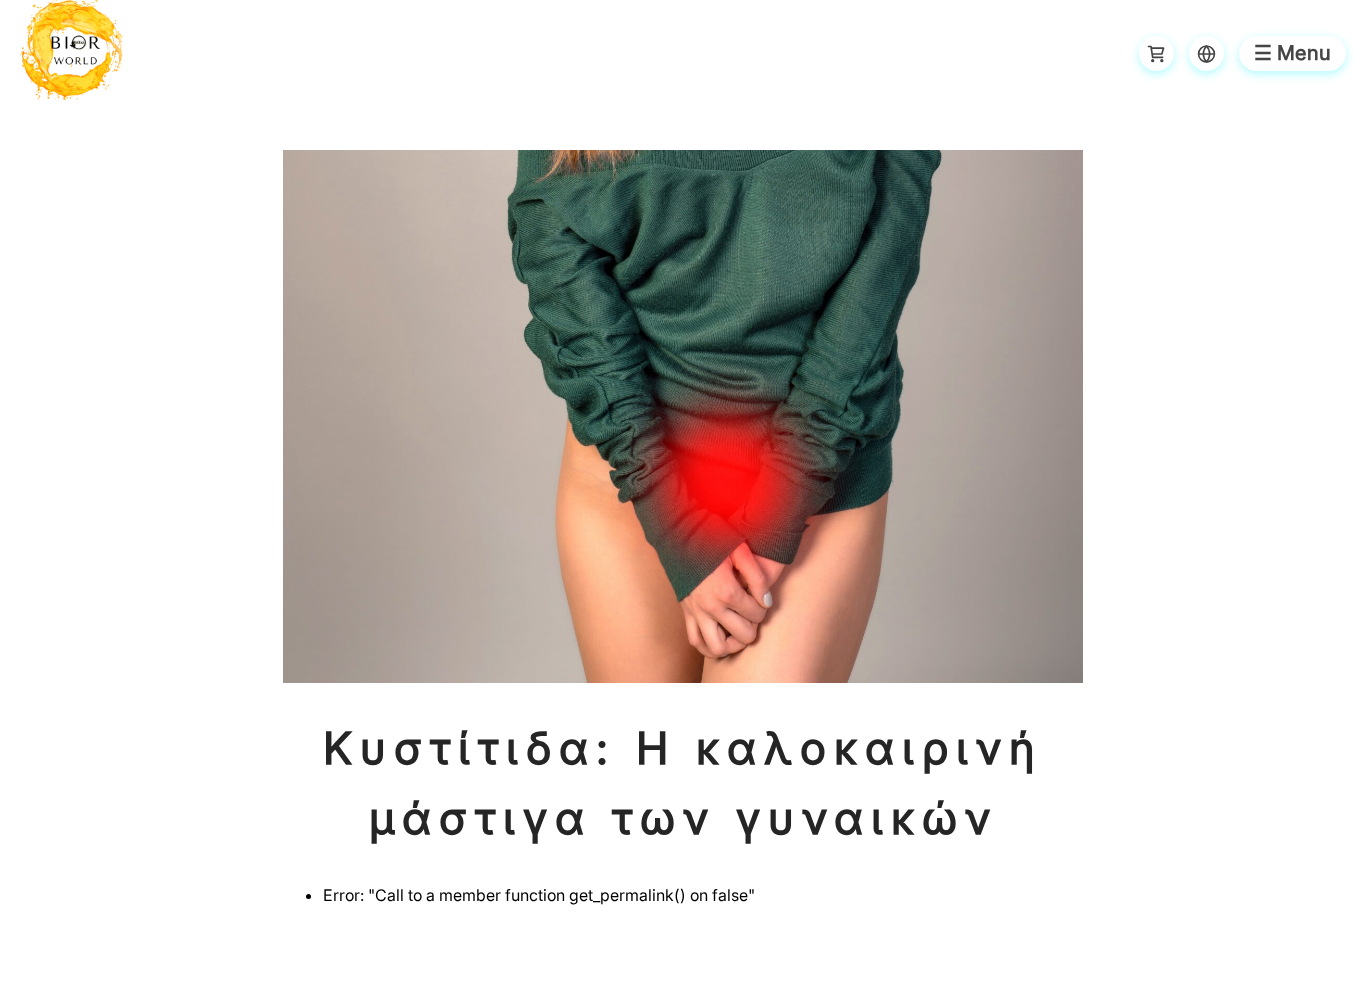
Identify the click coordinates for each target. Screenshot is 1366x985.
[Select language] (1206, 53)
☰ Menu (1292, 53)
